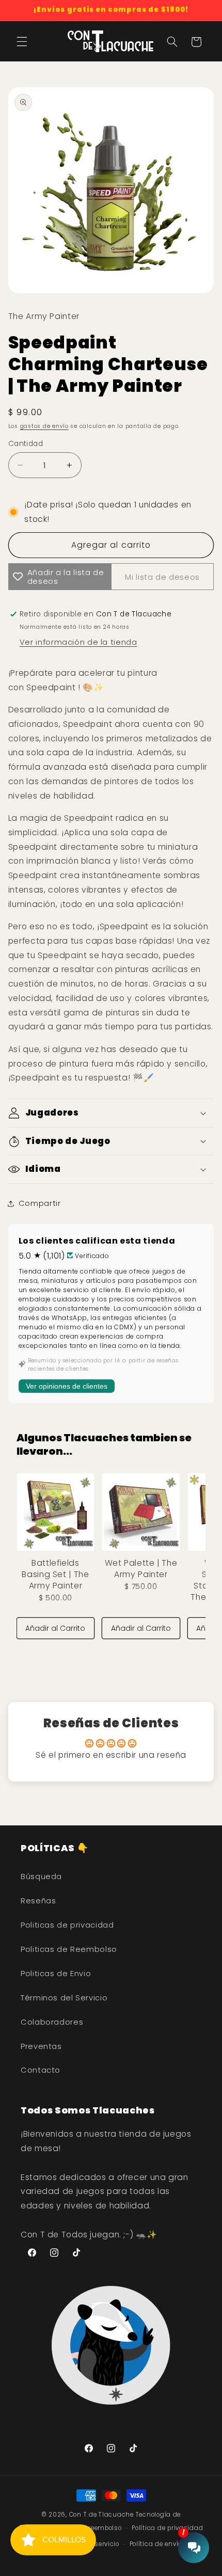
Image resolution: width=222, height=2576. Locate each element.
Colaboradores (52, 2022)
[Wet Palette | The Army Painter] (141, 1512)
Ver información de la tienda (78, 642)
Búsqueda (41, 1877)
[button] (22, 42)
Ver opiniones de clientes (67, 1386)
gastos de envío (44, 426)
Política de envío (156, 2544)
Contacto (41, 2070)
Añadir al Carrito (55, 1628)
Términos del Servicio (64, 1998)
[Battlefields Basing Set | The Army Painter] (55, 1512)
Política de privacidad (167, 2528)
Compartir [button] (40, 1203)
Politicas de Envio (56, 1974)
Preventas (41, 2046)
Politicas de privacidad (67, 1925)
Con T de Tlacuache (101, 2515)
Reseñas (38, 1901)
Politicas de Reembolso (69, 1949)
